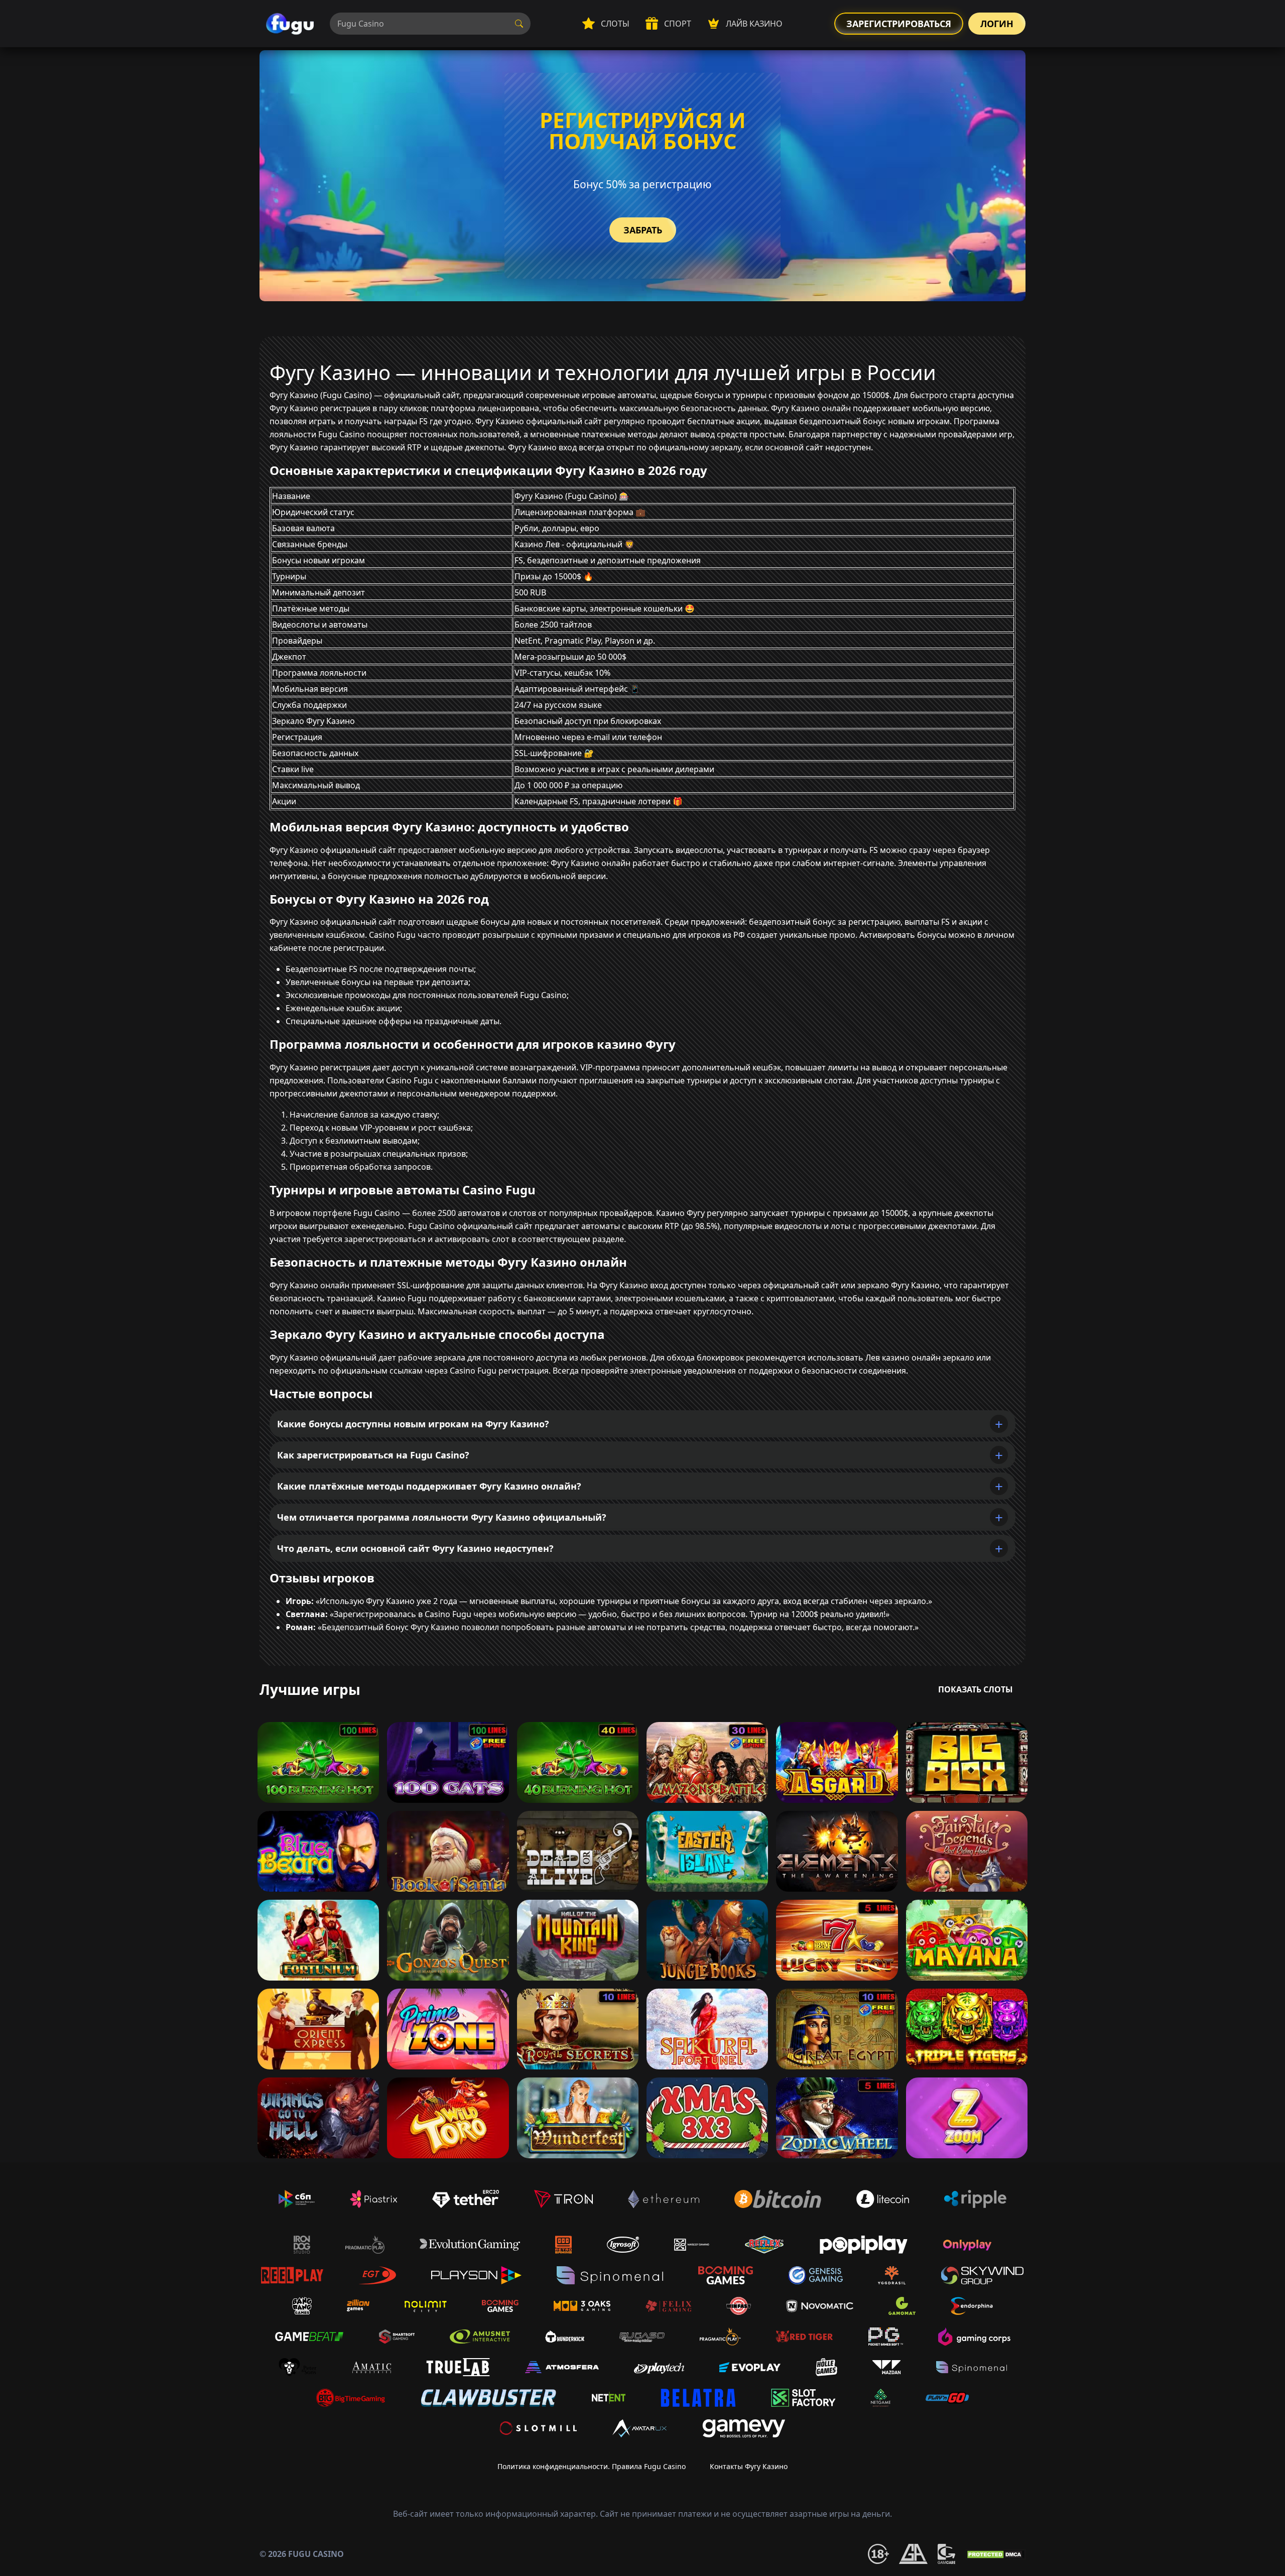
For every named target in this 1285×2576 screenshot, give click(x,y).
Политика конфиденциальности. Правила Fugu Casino (592, 2466)
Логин (997, 24)
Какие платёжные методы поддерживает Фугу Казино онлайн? (429, 1486)
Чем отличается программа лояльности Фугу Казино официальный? (442, 1517)
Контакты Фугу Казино (749, 2466)
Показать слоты (976, 1689)
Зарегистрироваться (899, 24)
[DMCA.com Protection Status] (995, 2554)
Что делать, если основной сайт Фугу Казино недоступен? (415, 1548)
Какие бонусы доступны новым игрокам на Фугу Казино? (413, 1424)
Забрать (643, 230)
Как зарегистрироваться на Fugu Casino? (373, 1455)
